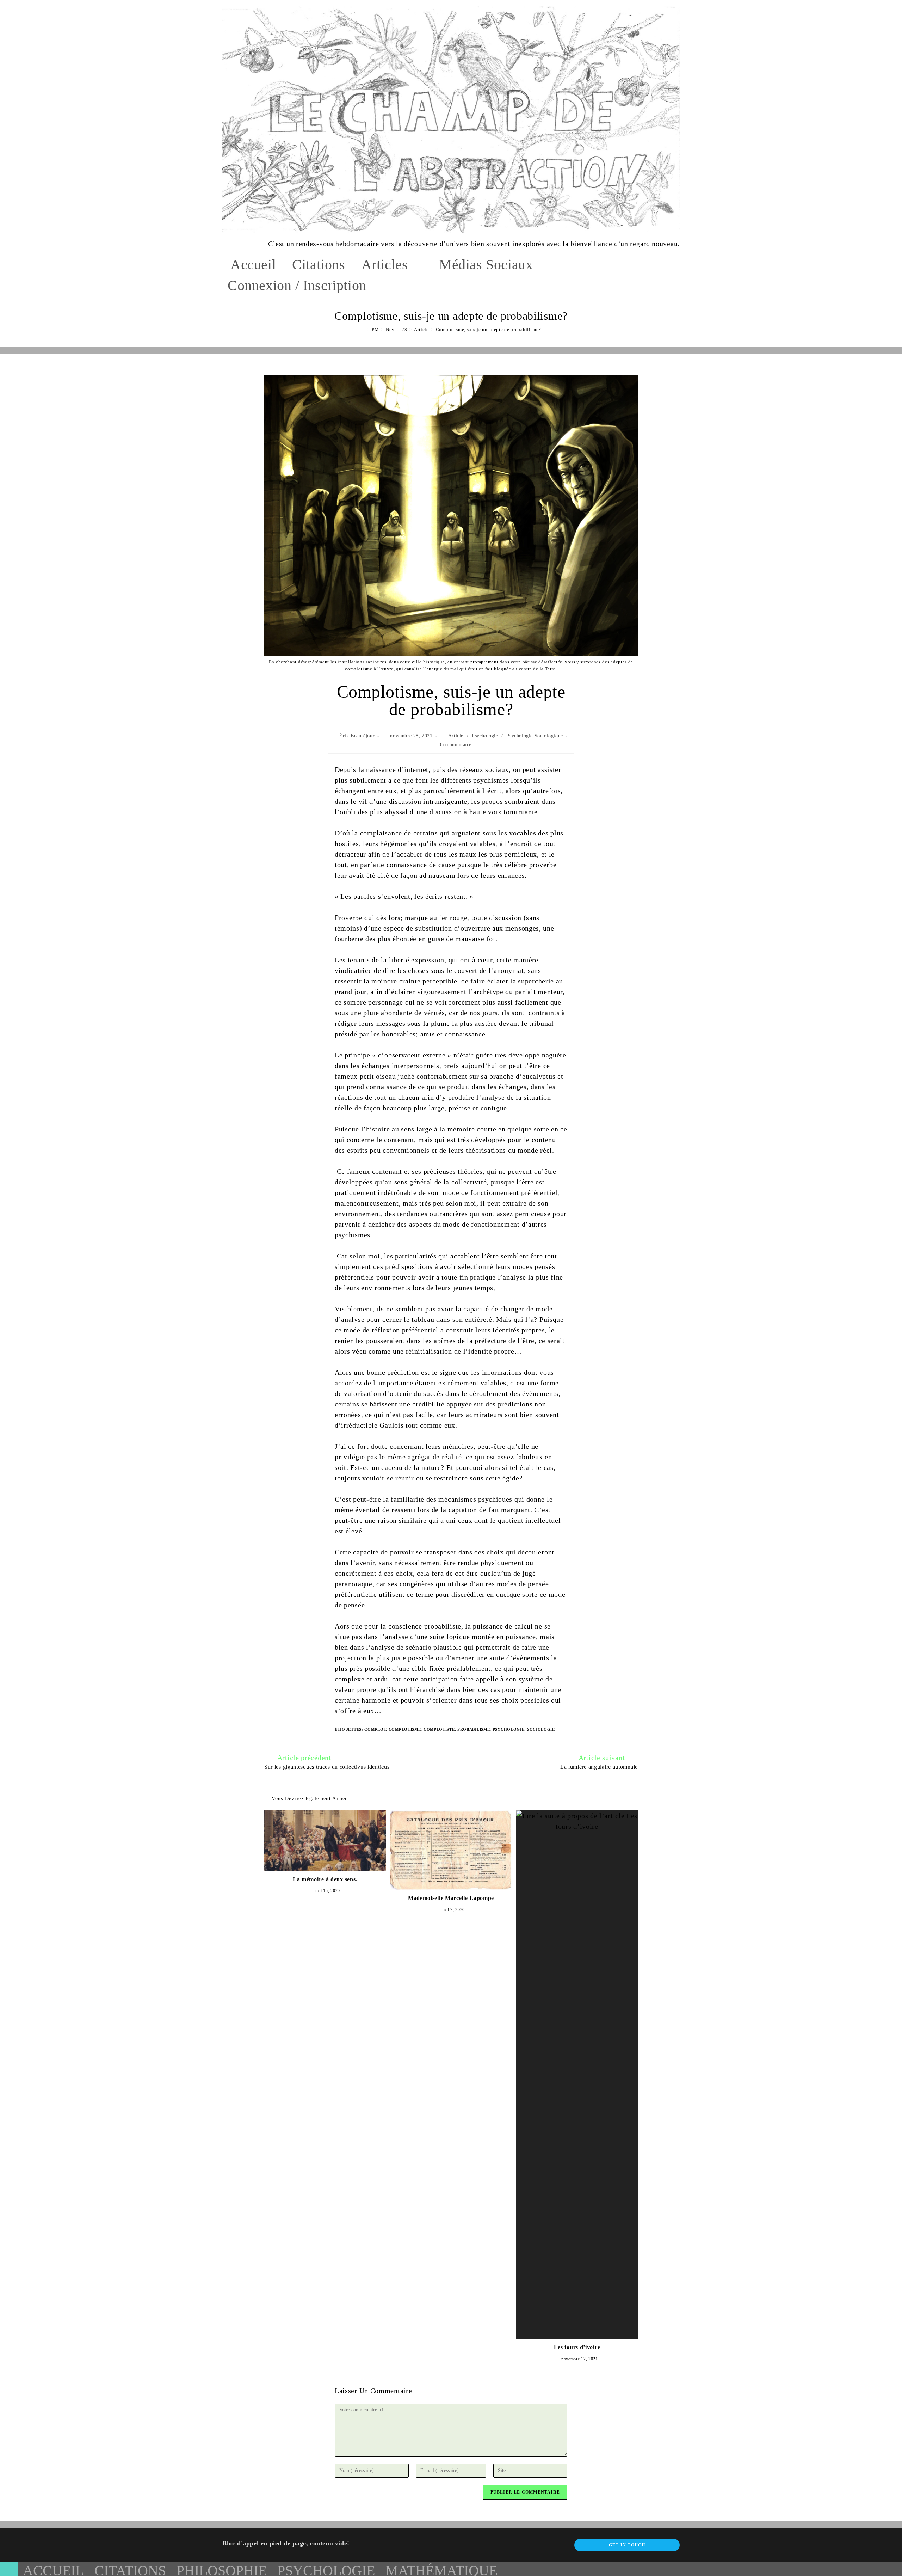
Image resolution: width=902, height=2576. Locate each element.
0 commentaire (455, 745)
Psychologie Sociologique (535, 736)
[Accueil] (363, 329)
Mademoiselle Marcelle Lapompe (451, 1898)
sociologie (541, 1729)
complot (375, 1729)
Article (456, 736)
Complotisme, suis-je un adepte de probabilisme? (489, 329)
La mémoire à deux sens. (325, 1879)
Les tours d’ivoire (577, 2347)
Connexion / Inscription (297, 285)
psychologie (509, 1729)
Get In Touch (627, 2545)
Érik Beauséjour (357, 736)
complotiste (439, 1729)
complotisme (405, 1729)
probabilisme (474, 1729)
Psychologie (485, 736)
